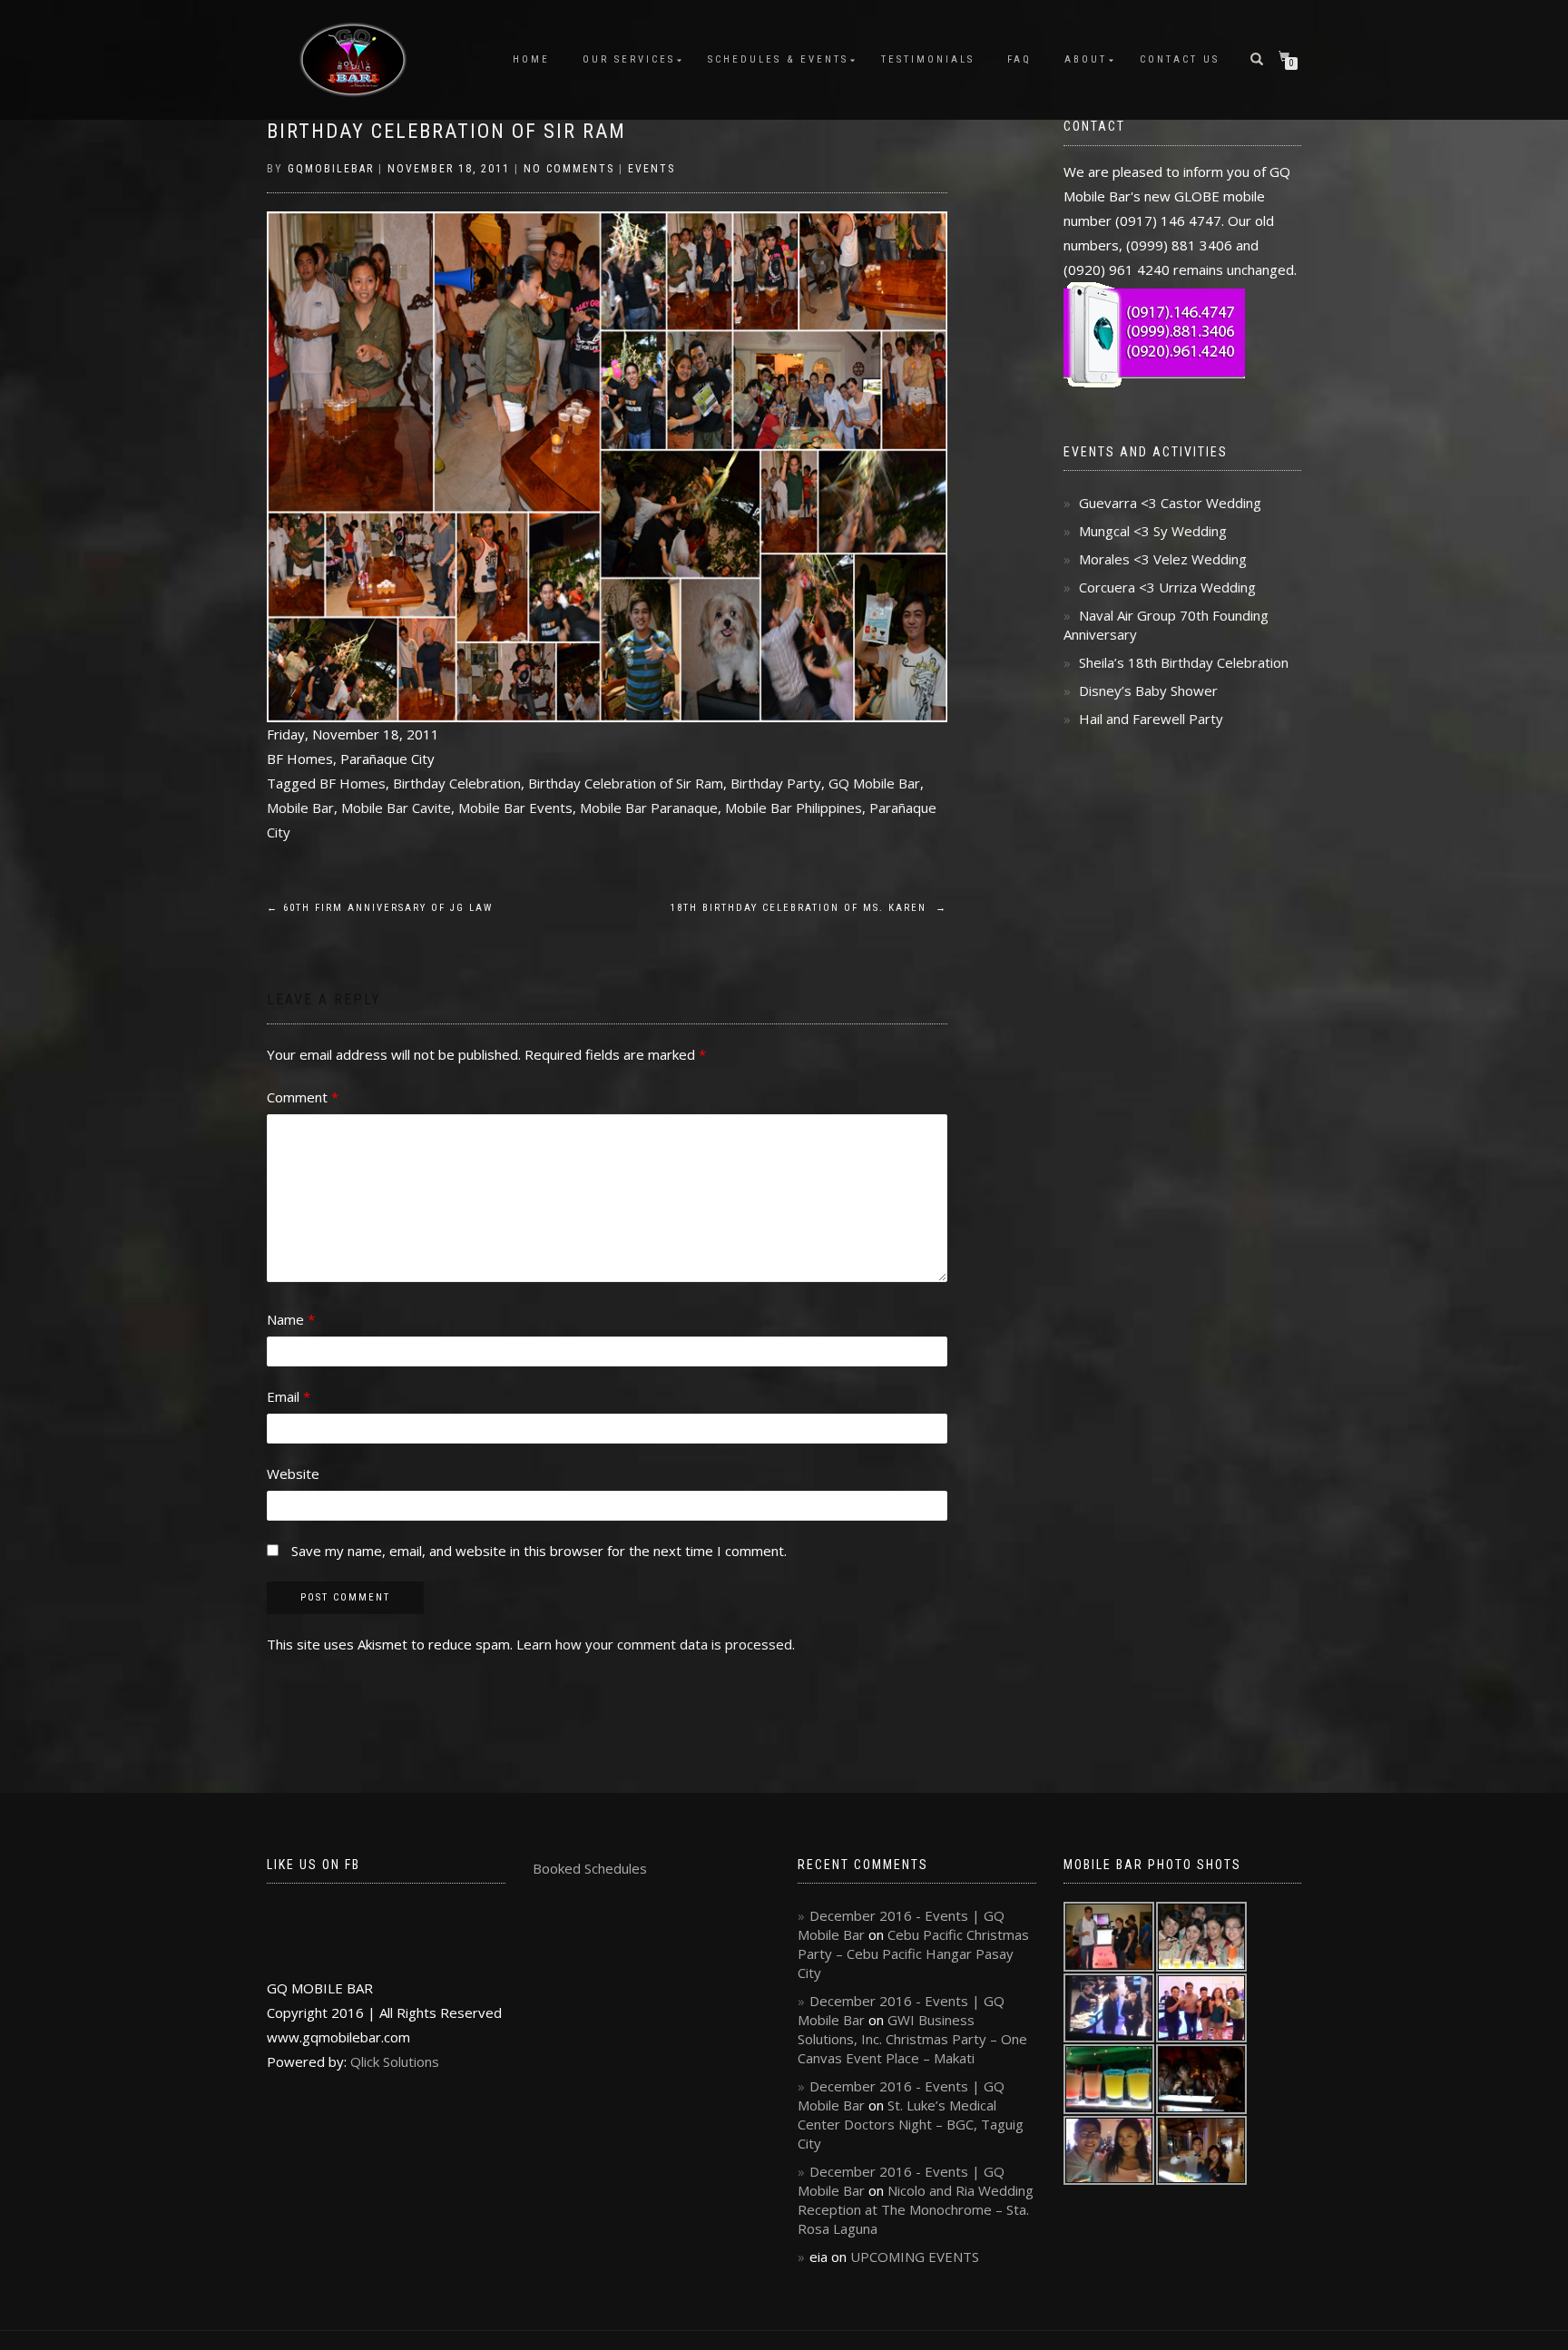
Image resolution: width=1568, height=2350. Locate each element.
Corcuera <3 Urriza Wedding (1167, 587)
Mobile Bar (300, 808)
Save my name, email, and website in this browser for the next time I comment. (539, 1551)
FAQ (1019, 59)
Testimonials (928, 59)
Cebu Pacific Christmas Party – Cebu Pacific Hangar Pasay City (913, 1953)
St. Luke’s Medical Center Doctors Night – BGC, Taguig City (911, 2124)
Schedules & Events (778, 59)
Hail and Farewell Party (1151, 719)
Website (293, 1474)
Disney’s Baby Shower (1148, 690)
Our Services (629, 59)
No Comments (569, 169)
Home (531, 59)
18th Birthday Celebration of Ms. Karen (809, 908)
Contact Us (1180, 59)
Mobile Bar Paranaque (649, 808)
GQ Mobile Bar (874, 783)
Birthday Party (776, 783)
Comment (303, 1097)
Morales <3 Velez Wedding (1163, 559)
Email (289, 1396)
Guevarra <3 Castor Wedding (1170, 503)
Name (291, 1319)
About (1086, 59)
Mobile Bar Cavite (396, 808)
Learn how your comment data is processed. (656, 1644)
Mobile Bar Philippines (794, 808)
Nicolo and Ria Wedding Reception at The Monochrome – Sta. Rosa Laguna (916, 2209)
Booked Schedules (590, 1868)
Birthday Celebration (457, 783)
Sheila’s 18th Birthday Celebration (1184, 662)
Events (652, 169)
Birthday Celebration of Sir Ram (446, 131)
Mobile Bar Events (515, 808)
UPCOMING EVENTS (915, 2257)
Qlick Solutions (395, 2061)
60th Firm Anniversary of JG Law (380, 908)
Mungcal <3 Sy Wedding (1153, 531)
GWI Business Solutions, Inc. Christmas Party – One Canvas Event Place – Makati (912, 2039)
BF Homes (353, 783)
